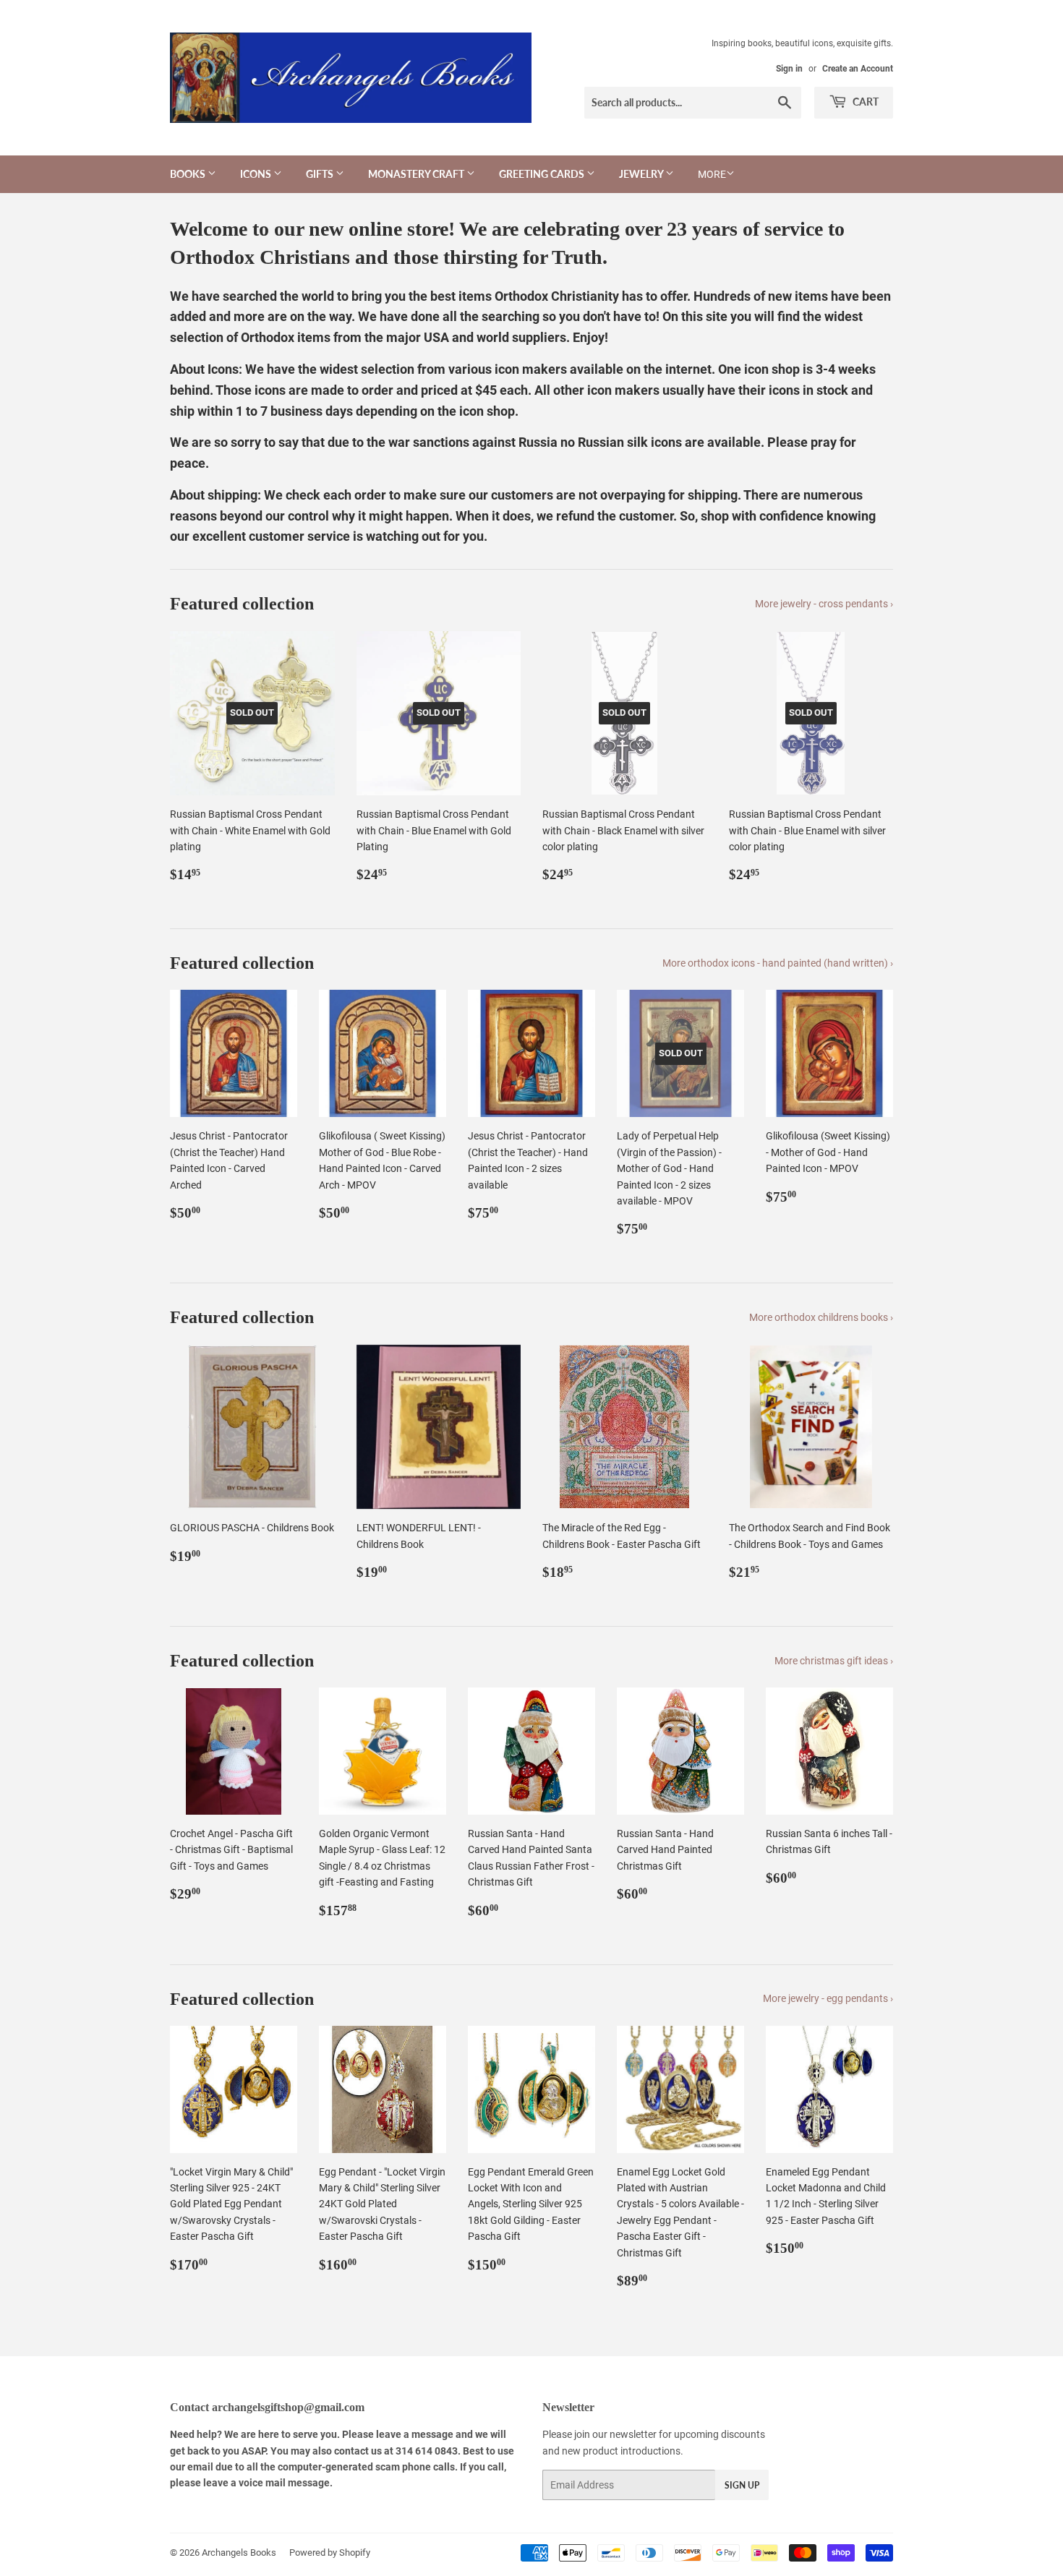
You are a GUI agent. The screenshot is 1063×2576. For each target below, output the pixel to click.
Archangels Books (239, 2553)
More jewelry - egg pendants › (828, 1998)
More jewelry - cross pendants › (824, 604)
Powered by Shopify (330, 2553)
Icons (257, 174)
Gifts (321, 174)
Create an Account (858, 69)
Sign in (789, 69)
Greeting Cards (543, 174)
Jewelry (642, 174)
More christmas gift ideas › (834, 1661)
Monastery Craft (417, 174)
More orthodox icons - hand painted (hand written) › (778, 963)
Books (189, 174)
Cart (865, 102)
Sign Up (742, 2485)
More (712, 174)
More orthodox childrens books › (821, 1317)
